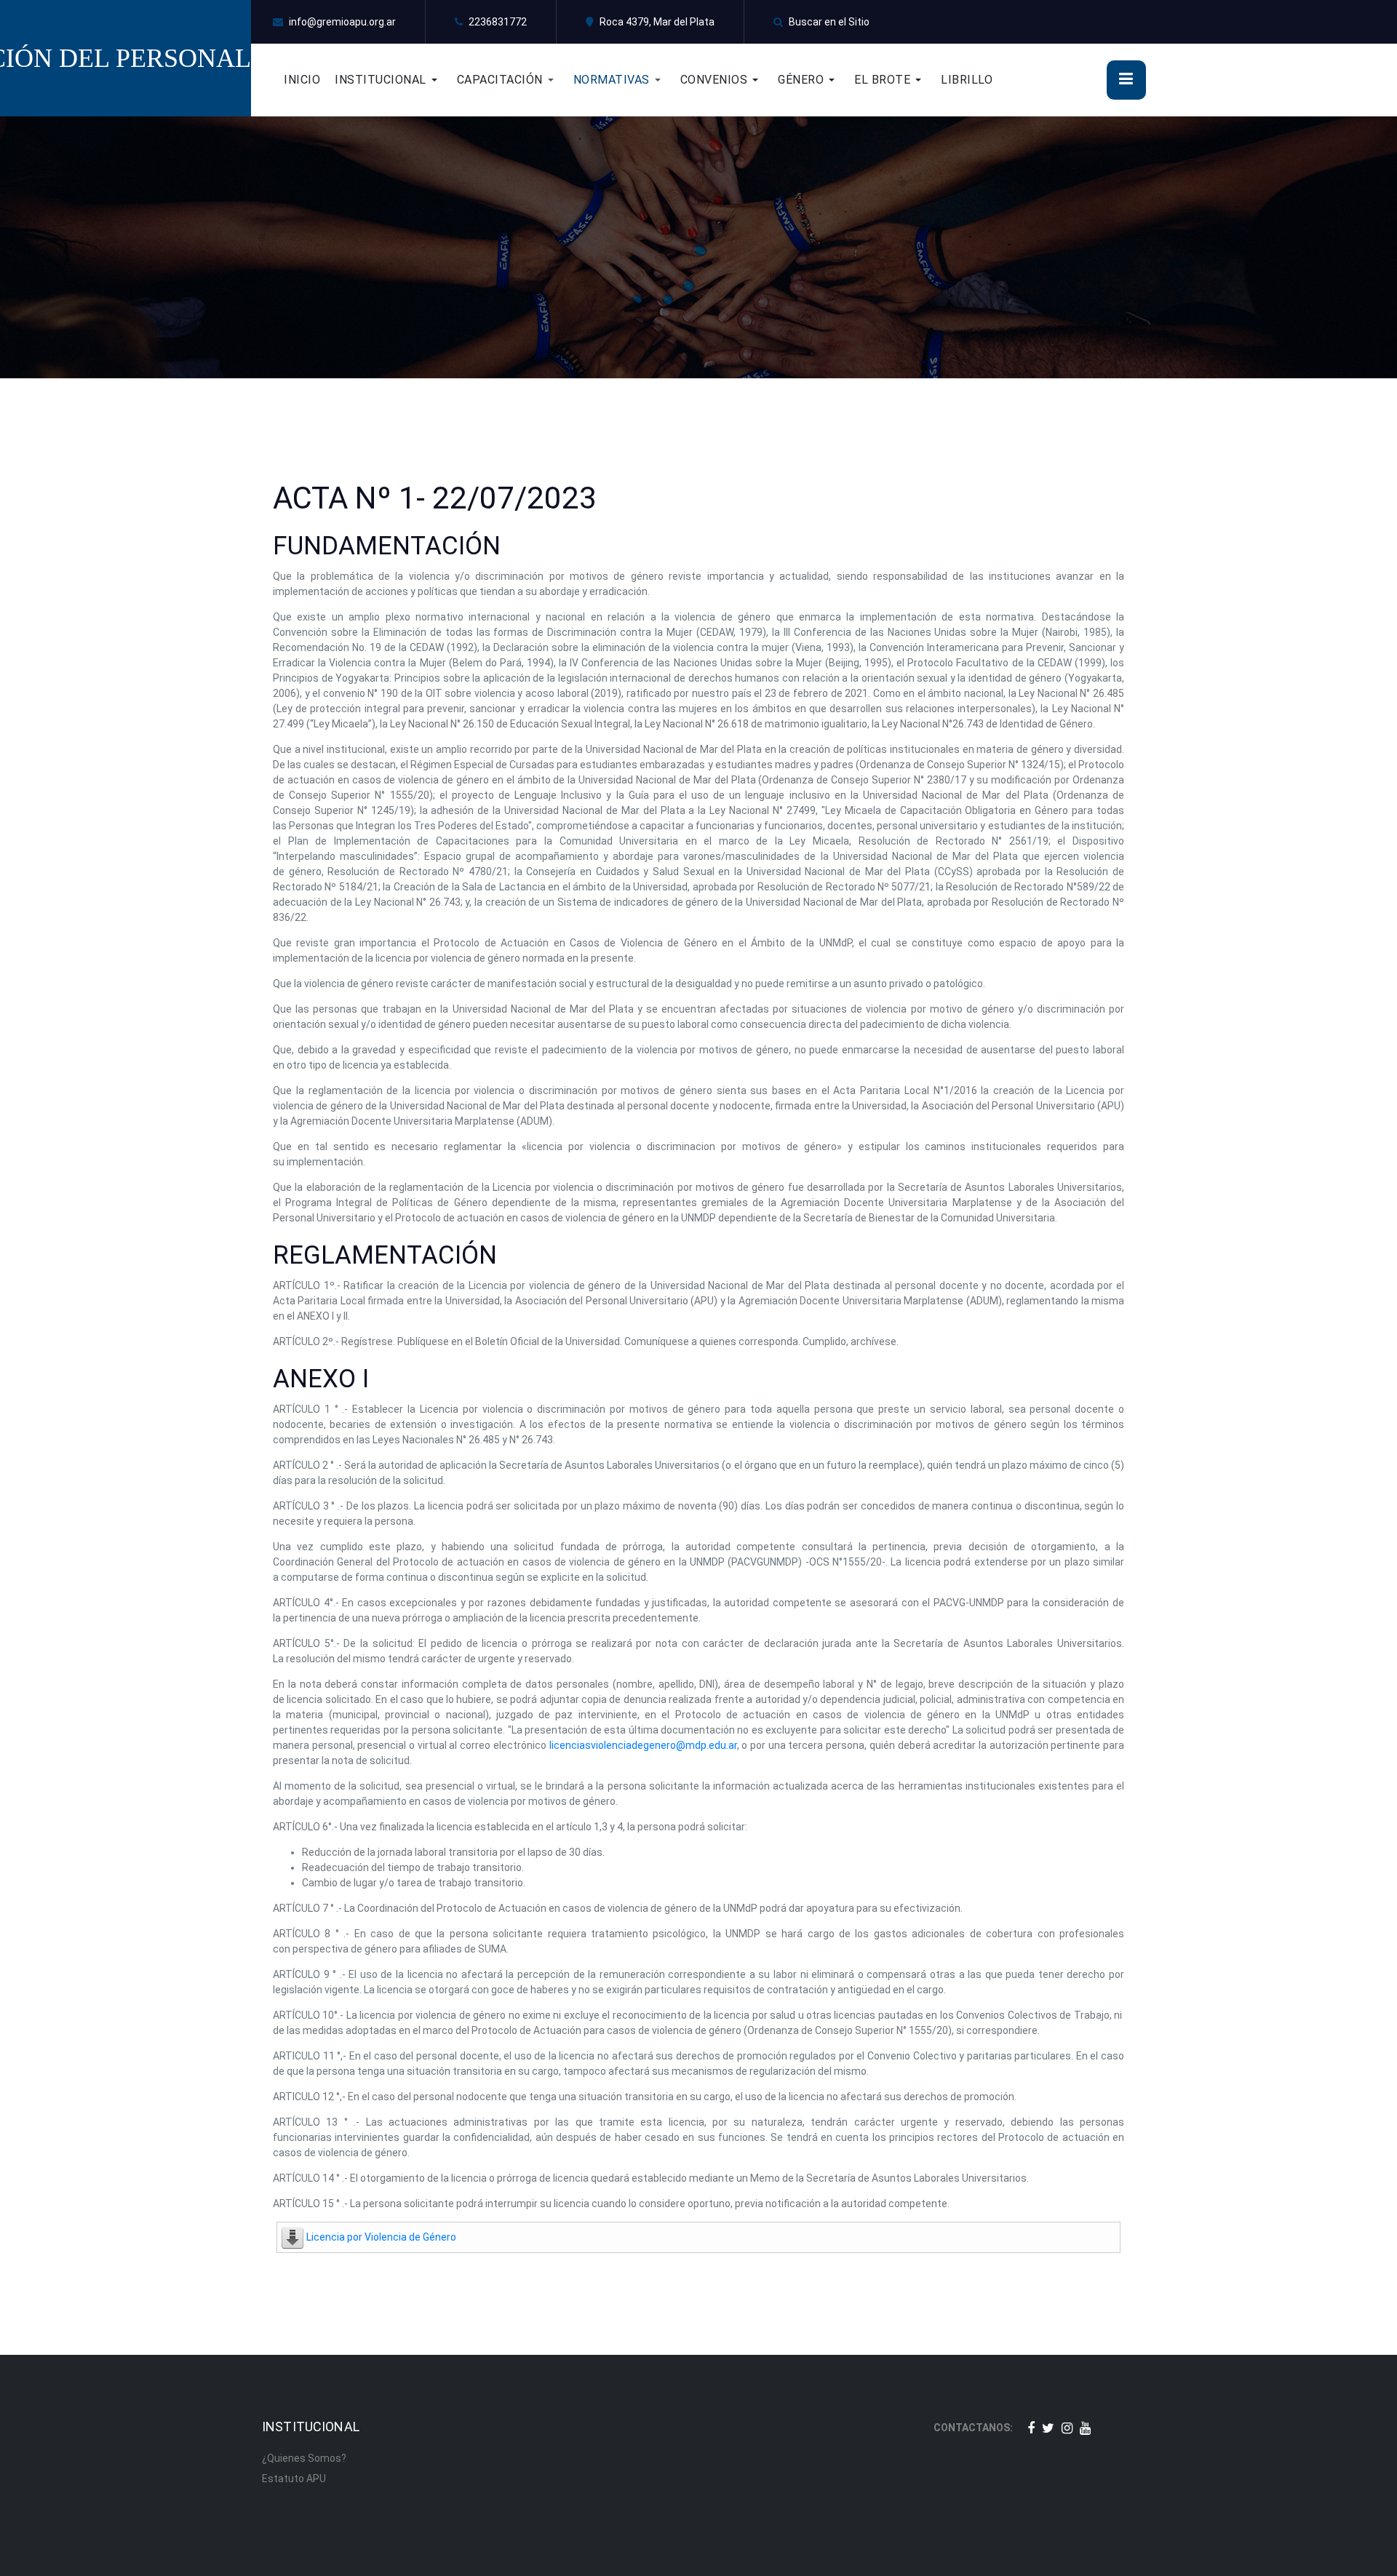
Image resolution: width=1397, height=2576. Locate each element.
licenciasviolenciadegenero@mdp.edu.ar (643, 1745)
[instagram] (1067, 2428)
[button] (396, 80)
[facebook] (1031, 2428)
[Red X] (1048, 2428)
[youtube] (1085, 2428)
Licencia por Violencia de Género (381, 2237)
